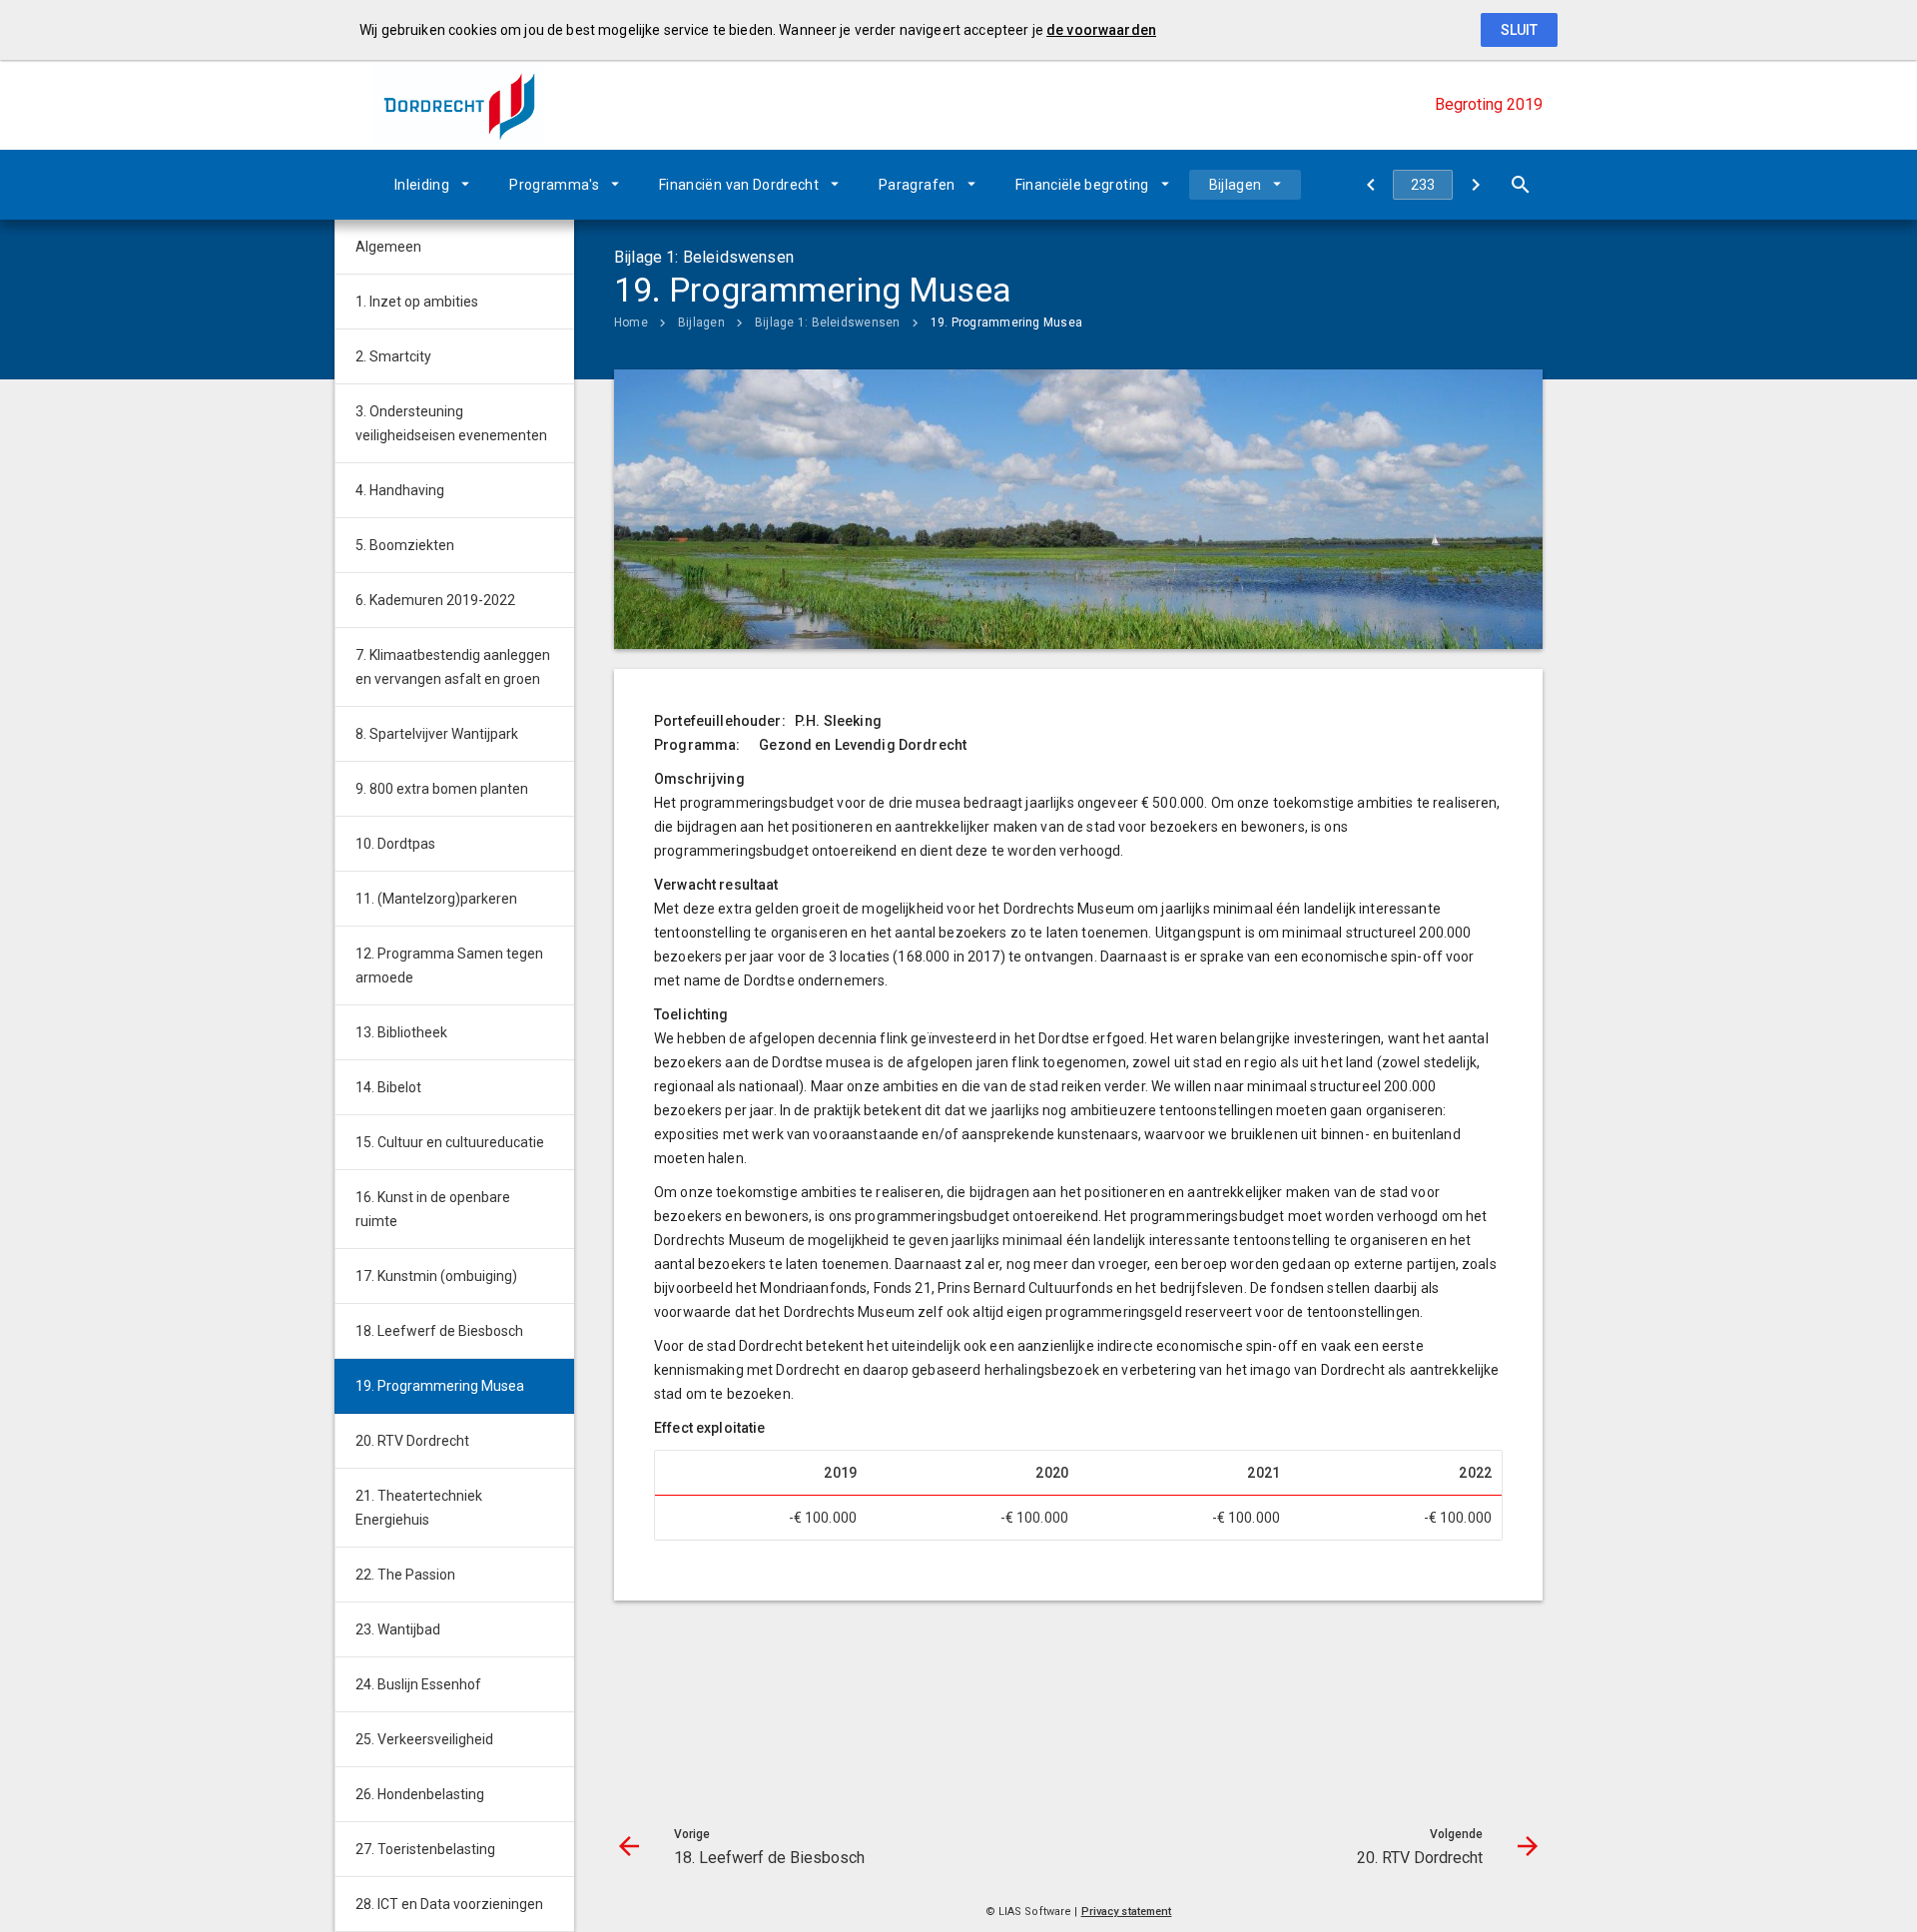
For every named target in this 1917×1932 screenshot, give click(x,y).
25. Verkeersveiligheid (424, 1739)
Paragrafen (917, 185)
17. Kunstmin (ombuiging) (436, 1276)
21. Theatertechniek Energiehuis (419, 1508)
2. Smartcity (393, 356)
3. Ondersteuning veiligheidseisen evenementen (451, 423)
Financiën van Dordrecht (739, 185)
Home (631, 322)
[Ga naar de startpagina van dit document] (459, 105)
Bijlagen (1236, 185)
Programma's (554, 185)
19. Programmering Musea (1007, 322)
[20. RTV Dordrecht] (1475, 185)
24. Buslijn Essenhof (418, 1684)
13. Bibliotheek (401, 1032)
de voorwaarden (1101, 30)
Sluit (1519, 30)
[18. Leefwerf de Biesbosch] (1370, 185)
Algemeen (388, 247)
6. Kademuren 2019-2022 (435, 600)
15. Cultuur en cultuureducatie (450, 1142)
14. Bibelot (388, 1087)
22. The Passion (405, 1575)
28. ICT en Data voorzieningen (449, 1904)
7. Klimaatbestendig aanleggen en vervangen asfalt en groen (453, 667)
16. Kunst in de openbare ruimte (433, 1209)
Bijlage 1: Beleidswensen (828, 322)
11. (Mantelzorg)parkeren (436, 899)
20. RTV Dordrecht (412, 1441)
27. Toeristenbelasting (425, 1849)
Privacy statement (1127, 1912)
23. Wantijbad (398, 1629)
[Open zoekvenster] (1520, 185)
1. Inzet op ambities (417, 302)
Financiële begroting (1082, 185)
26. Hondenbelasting (420, 1794)
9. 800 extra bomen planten (442, 789)
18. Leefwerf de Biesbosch (439, 1331)
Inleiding (422, 185)
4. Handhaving (400, 490)
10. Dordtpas (395, 844)
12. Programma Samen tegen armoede (449, 966)
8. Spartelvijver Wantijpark (437, 734)
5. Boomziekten (405, 545)
